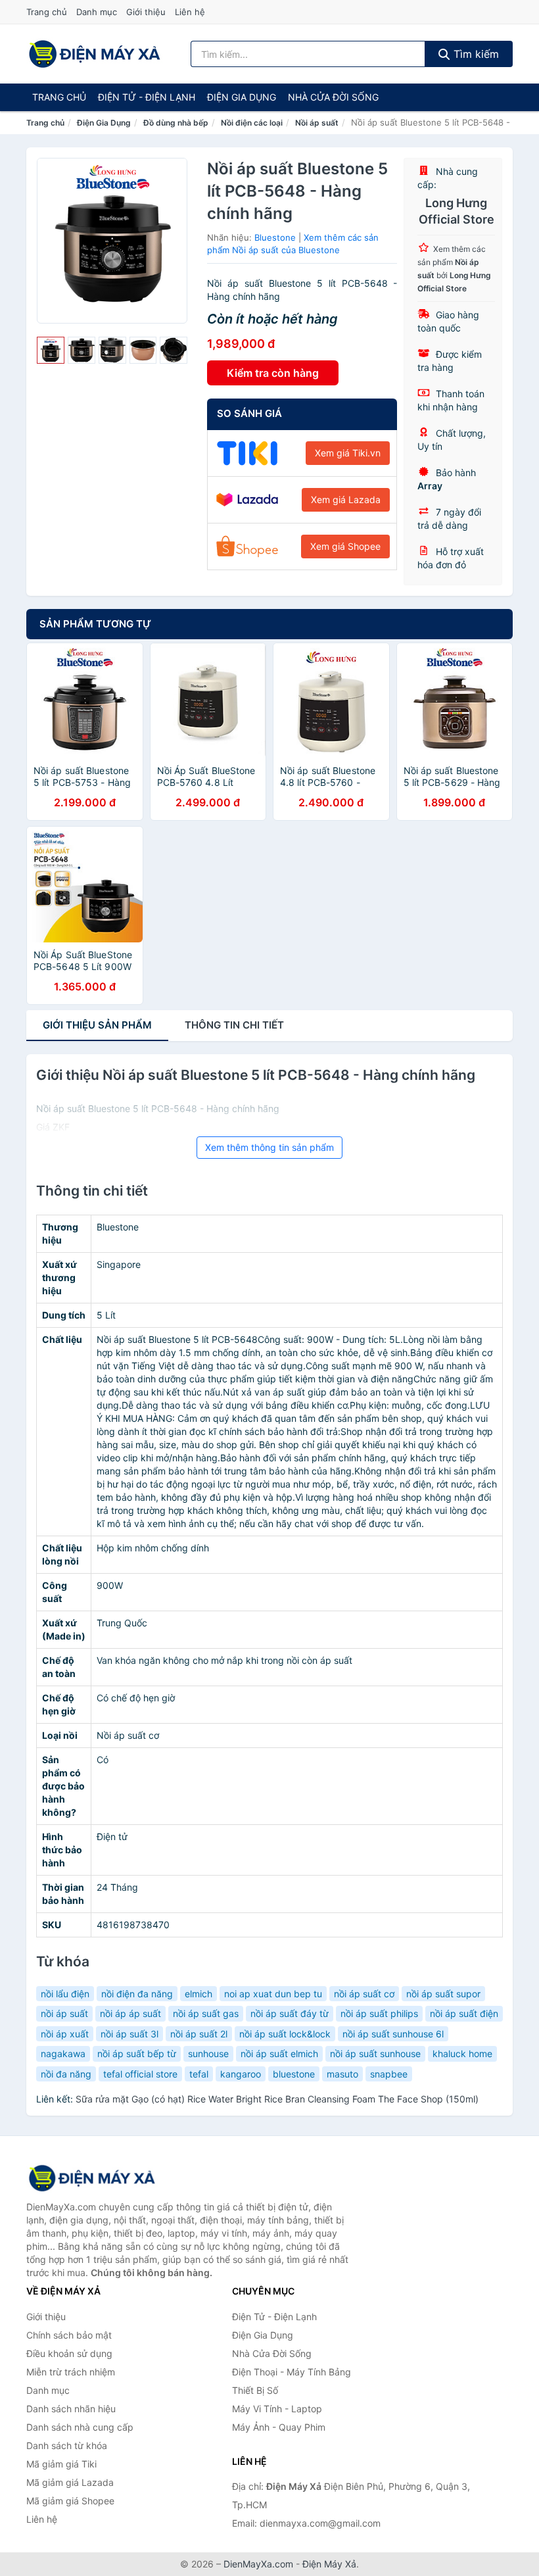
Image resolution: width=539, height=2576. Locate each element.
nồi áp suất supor (443, 1994)
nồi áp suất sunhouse (375, 2054)
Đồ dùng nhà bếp (176, 123)
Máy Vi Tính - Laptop (277, 2409)
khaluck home (462, 2054)
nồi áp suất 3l (129, 2034)
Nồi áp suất (317, 123)
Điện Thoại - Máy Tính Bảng (292, 2372)
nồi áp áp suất (130, 2013)
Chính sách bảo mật (69, 2335)
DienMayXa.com (258, 2564)
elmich (199, 1994)
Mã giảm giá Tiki (61, 2464)
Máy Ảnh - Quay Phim (279, 2427)
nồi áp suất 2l (199, 2034)
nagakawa (63, 2054)
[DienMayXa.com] (95, 54)
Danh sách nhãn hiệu (71, 2409)
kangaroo (241, 2074)
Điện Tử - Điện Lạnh (147, 97)
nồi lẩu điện (65, 1994)
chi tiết (234, 1025)
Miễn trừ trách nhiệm (71, 2372)
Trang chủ (47, 12)
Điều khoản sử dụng (69, 2353)
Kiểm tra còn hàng (273, 373)
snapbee (389, 2074)
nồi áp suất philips (379, 2013)
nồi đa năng (66, 2074)
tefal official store (140, 2074)
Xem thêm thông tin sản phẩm (269, 1147)
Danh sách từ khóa (67, 2445)
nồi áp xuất (65, 2034)
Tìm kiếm (475, 54)
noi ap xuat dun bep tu (273, 1994)
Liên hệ (190, 12)
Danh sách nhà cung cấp (80, 2427)
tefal (199, 2074)
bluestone (294, 2074)
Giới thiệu (146, 12)
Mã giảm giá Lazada (70, 2482)
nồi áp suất (64, 2013)
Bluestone (275, 237)
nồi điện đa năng (137, 1994)
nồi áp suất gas (206, 2013)
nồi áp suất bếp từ (137, 2054)
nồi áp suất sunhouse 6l (393, 2034)
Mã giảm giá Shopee (70, 2501)
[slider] (51, 351)
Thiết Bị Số (255, 2390)
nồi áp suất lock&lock (285, 2034)
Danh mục (97, 12)
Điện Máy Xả (329, 2564)
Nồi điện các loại (252, 123)
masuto (342, 2074)
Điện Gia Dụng (242, 97)
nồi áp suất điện (464, 2013)
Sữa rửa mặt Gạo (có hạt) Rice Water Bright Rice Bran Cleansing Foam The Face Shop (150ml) (277, 2099)
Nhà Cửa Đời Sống (333, 97)
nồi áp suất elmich (279, 2054)
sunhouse (208, 2054)
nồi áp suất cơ (364, 1994)
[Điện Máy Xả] (92, 2178)
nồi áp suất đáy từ (290, 2013)
